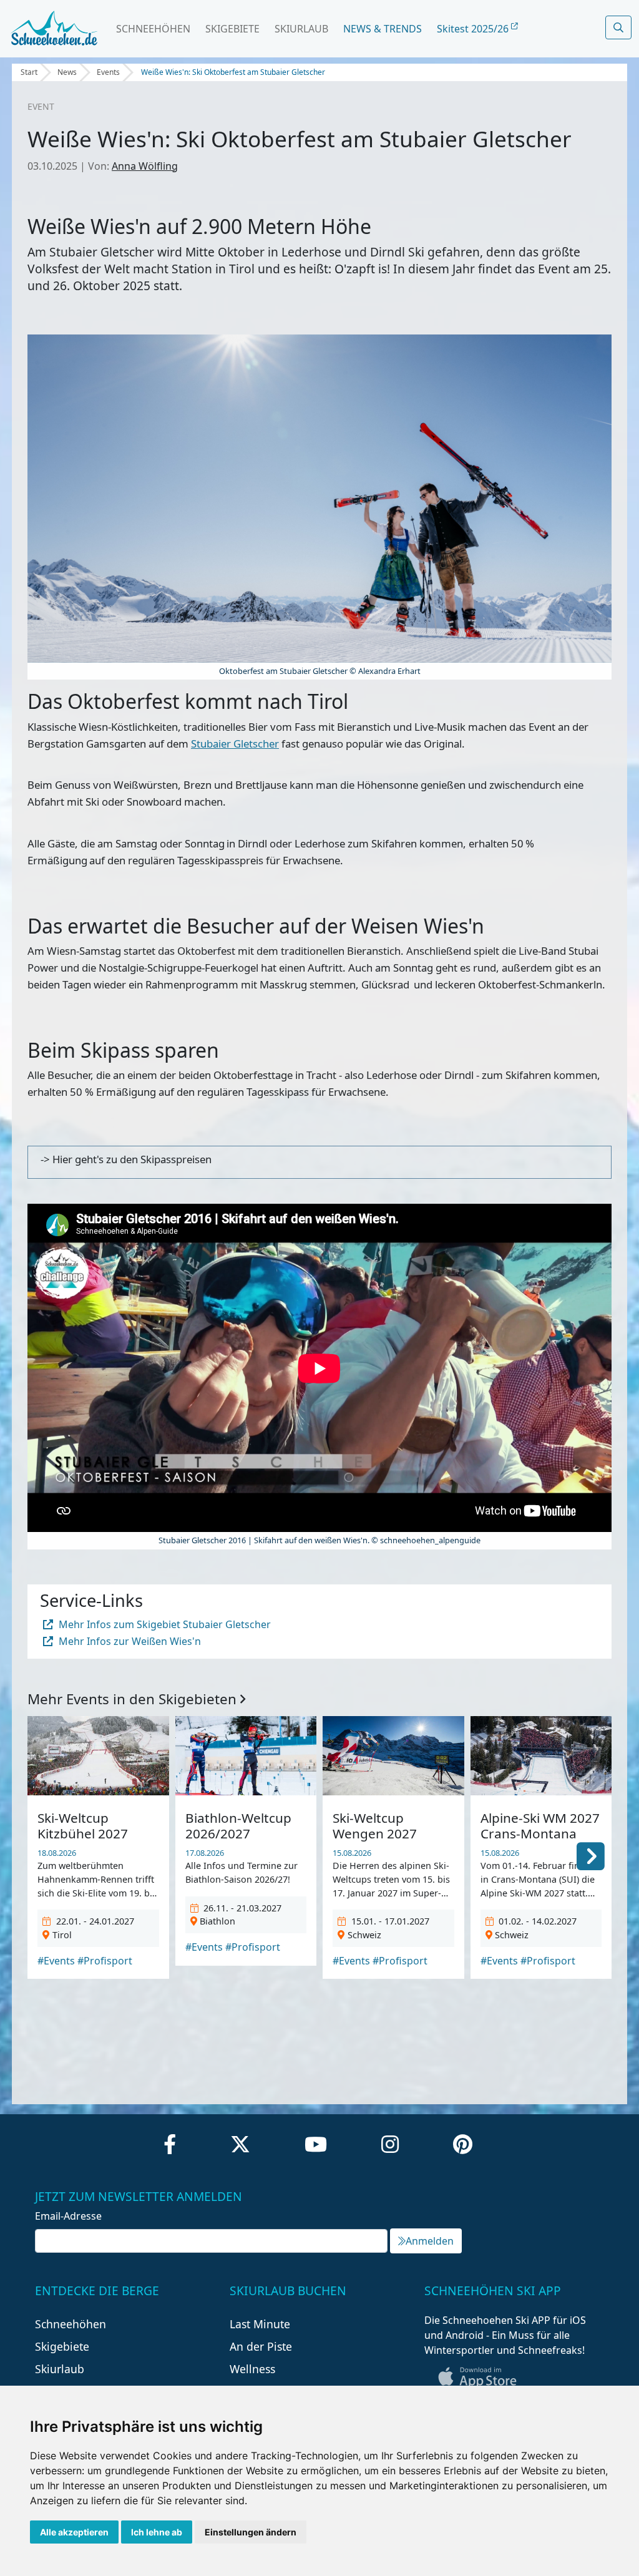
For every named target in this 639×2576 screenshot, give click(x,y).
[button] (591, 1855)
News (67, 72)
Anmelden (430, 2241)
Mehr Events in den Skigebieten (134, 1699)
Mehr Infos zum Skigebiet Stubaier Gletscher (163, 1624)
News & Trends (383, 29)
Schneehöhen (153, 29)
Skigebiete (232, 29)
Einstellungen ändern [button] (251, 2532)
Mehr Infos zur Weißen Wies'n (129, 1641)
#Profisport (105, 1961)
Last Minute (260, 2324)
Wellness (252, 2369)
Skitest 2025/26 (474, 29)
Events (108, 72)
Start (29, 72)
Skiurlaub (301, 29)
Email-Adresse (68, 2216)
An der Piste (261, 2346)
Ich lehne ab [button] (157, 2532)
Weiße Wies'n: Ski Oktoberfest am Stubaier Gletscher (233, 72)
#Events (56, 1961)
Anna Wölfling (145, 166)
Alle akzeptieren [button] (74, 2532)
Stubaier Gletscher (235, 744)
